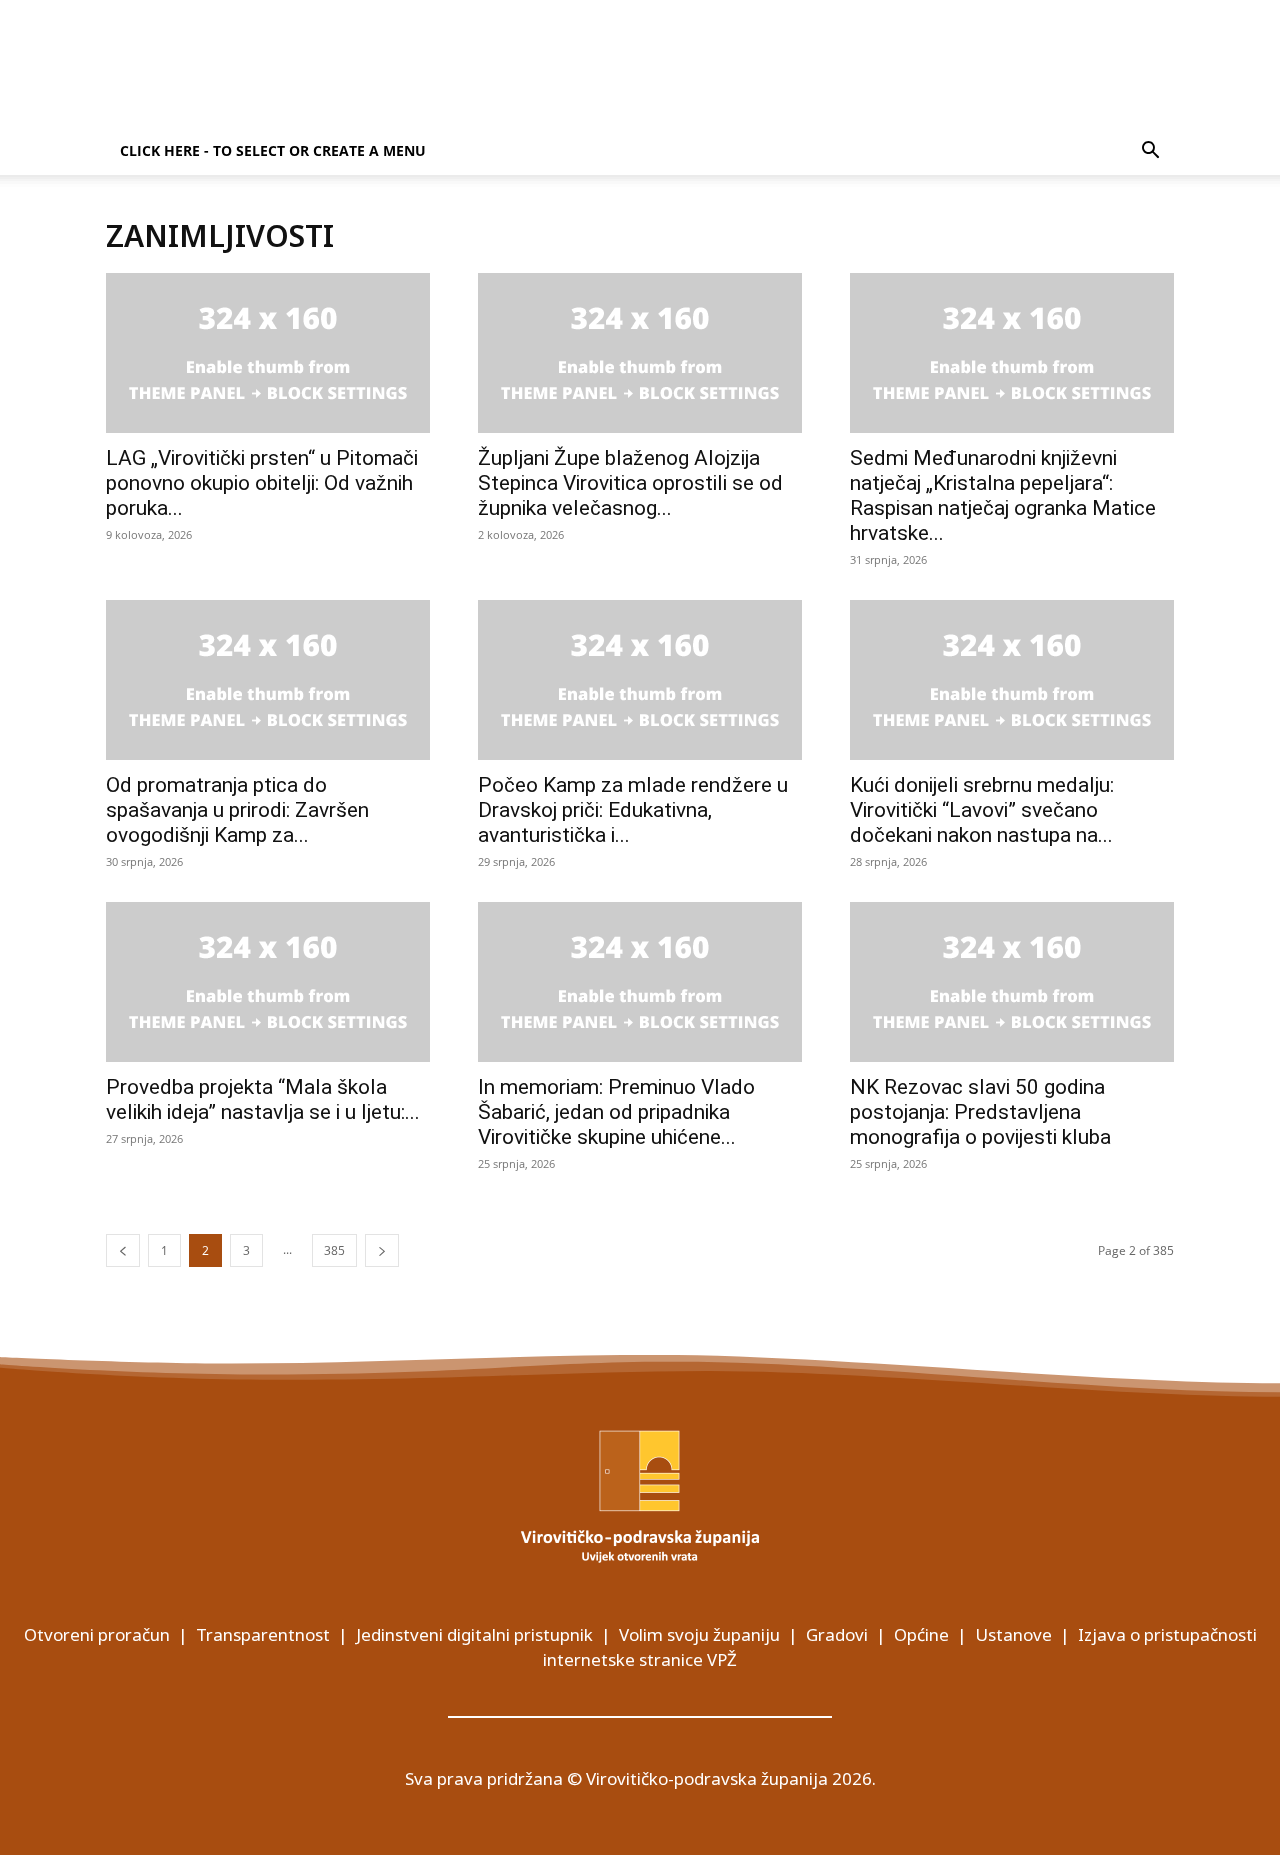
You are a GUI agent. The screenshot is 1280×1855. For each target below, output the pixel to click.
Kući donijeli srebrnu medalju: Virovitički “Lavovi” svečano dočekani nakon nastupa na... (982, 810)
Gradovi (837, 1634)
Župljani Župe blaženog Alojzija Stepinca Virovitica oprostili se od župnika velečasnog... (630, 483)
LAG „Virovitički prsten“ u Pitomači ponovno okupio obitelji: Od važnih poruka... (262, 483)
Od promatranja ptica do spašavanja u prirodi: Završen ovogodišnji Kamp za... (237, 810)
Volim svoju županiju (699, 1634)
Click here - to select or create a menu (273, 150)
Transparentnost (263, 1634)
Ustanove (1013, 1634)
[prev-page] (123, 1250)
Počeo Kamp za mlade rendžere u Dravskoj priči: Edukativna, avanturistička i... (633, 810)
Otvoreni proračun (97, 1634)
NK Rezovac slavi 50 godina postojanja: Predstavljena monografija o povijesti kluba (980, 1112)
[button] (1150, 152)
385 (334, 1250)
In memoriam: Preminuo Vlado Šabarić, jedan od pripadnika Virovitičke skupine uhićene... (616, 1112)
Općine (921, 1634)
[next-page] (382, 1250)
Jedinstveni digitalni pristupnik (474, 1634)
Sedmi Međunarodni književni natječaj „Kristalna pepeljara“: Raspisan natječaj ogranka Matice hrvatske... (1003, 495)
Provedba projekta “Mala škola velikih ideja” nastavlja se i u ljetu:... (263, 1099)
